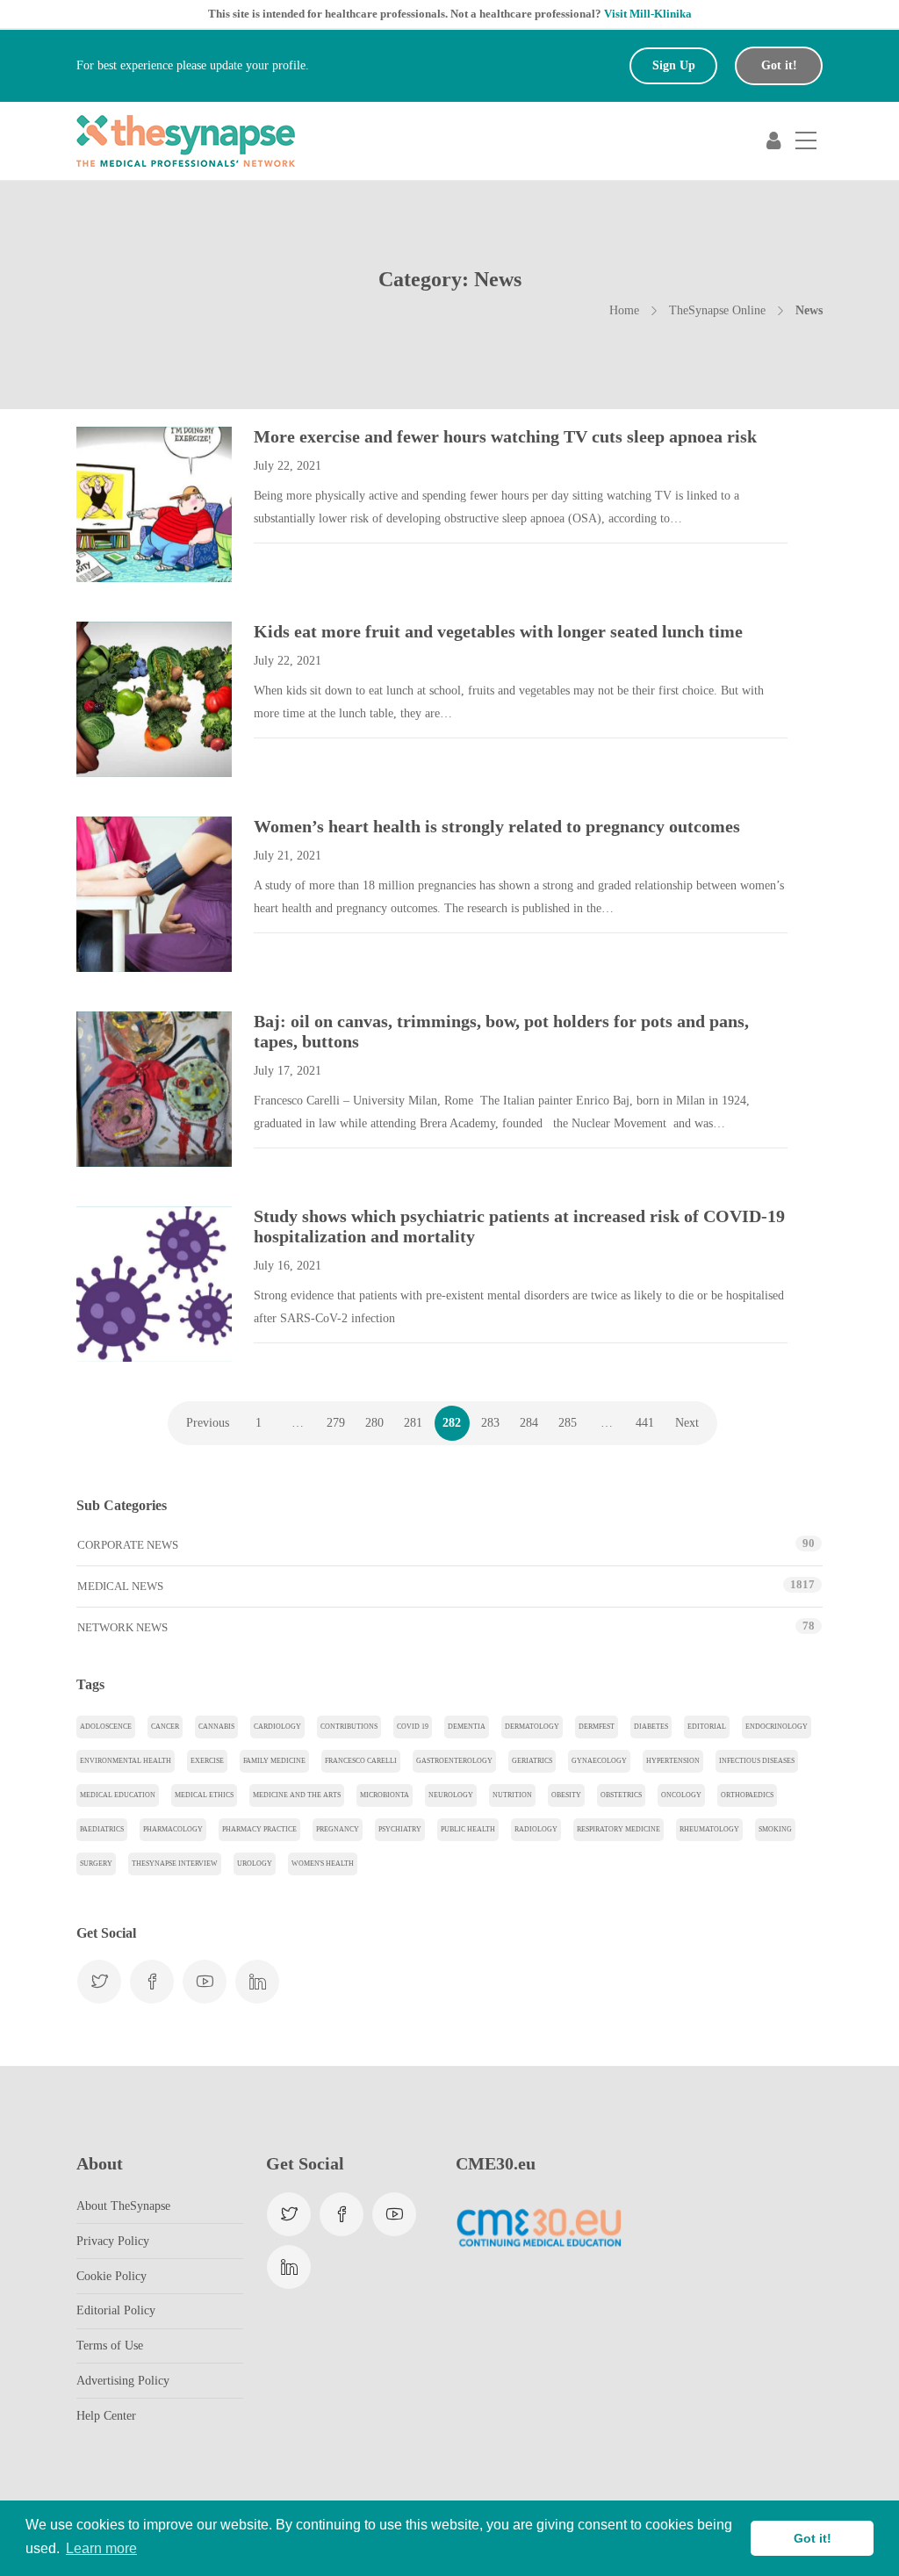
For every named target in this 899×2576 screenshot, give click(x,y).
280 (374, 1423)
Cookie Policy (111, 2276)
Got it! (779, 65)
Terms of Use (110, 2346)
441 (645, 1423)
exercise (207, 1761)
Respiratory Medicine (619, 1829)
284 (529, 1423)
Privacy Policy (113, 2241)
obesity (566, 1795)
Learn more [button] (101, 2548)
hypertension (673, 1761)
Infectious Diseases (757, 1761)
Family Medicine (274, 1761)
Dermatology (532, 1727)
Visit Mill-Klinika (648, 14)
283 (490, 1423)
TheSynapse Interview (175, 1864)
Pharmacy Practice (259, 1829)
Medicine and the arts (297, 1795)
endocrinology (777, 1727)
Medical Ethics (204, 1795)
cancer (165, 1727)
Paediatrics (102, 1829)
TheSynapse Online (717, 310)
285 (568, 1423)
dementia (467, 1727)
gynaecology (599, 1761)
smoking (775, 1829)
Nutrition (512, 1795)
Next (687, 1423)
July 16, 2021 (288, 1266)
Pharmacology (173, 1829)
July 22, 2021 (288, 466)
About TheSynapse (123, 2206)
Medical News (120, 1586)
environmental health (126, 1761)
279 (336, 1423)
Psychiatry (400, 1829)
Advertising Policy (123, 2381)
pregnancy (338, 1829)
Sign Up (674, 65)
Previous (208, 1423)
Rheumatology (709, 1829)
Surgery (96, 1864)
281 (413, 1423)
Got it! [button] (813, 2538)
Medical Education (118, 1795)
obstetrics (621, 1795)
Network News (122, 1627)
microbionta (385, 1795)
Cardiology (277, 1727)
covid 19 (413, 1727)
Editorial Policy (116, 2310)
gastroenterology (454, 1761)
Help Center (106, 2416)
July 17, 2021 (288, 1071)
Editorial (707, 1727)
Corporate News (128, 1545)
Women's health (323, 1864)
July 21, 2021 (288, 856)
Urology (255, 1864)
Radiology (536, 1829)
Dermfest (597, 1727)
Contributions (349, 1727)
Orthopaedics (747, 1795)
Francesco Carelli (361, 1761)
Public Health (468, 1829)
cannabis (216, 1727)
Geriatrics (532, 1761)
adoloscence (106, 1727)
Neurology (451, 1795)
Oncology (681, 1795)
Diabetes (651, 1727)
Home (624, 310)
